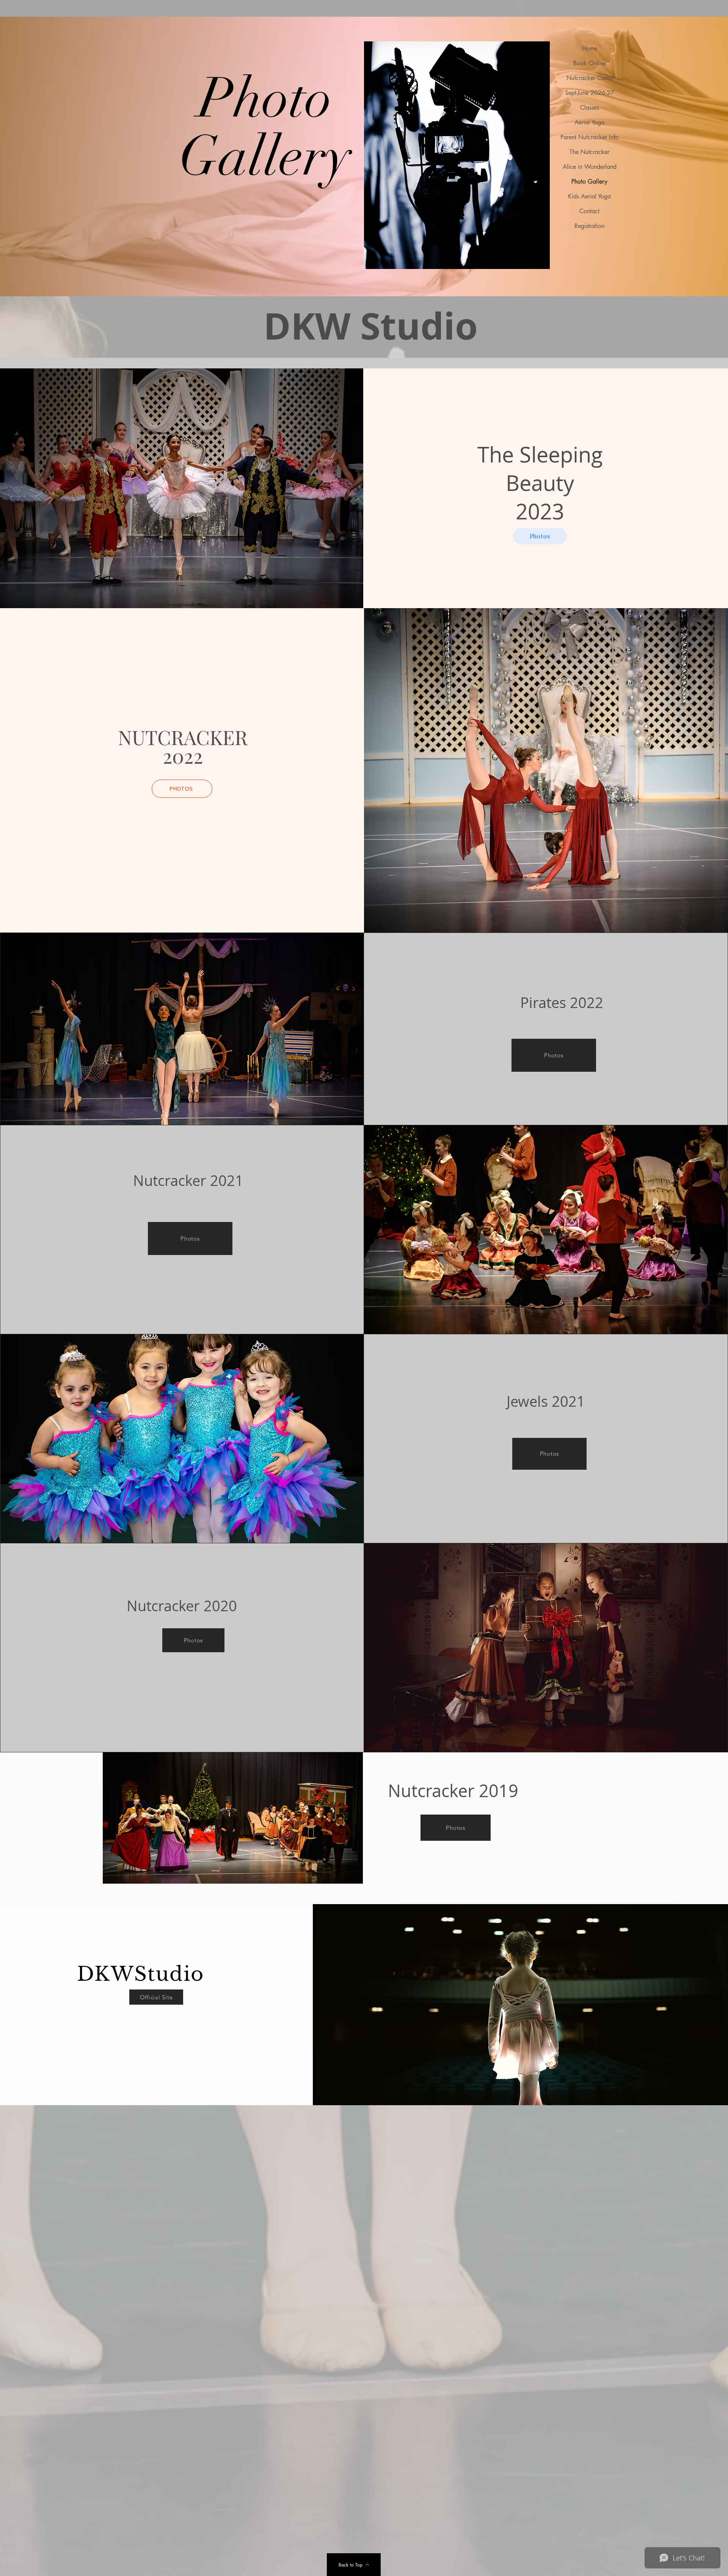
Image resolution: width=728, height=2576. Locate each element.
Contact (589, 211)
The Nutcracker (589, 152)
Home (590, 48)
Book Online (590, 63)
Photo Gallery (589, 182)
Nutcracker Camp (589, 78)
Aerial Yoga (589, 122)
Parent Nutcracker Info (589, 137)
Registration (589, 226)
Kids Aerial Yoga (589, 196)
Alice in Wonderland (589, 167)
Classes (590, 108)
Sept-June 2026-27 (589, 93)
